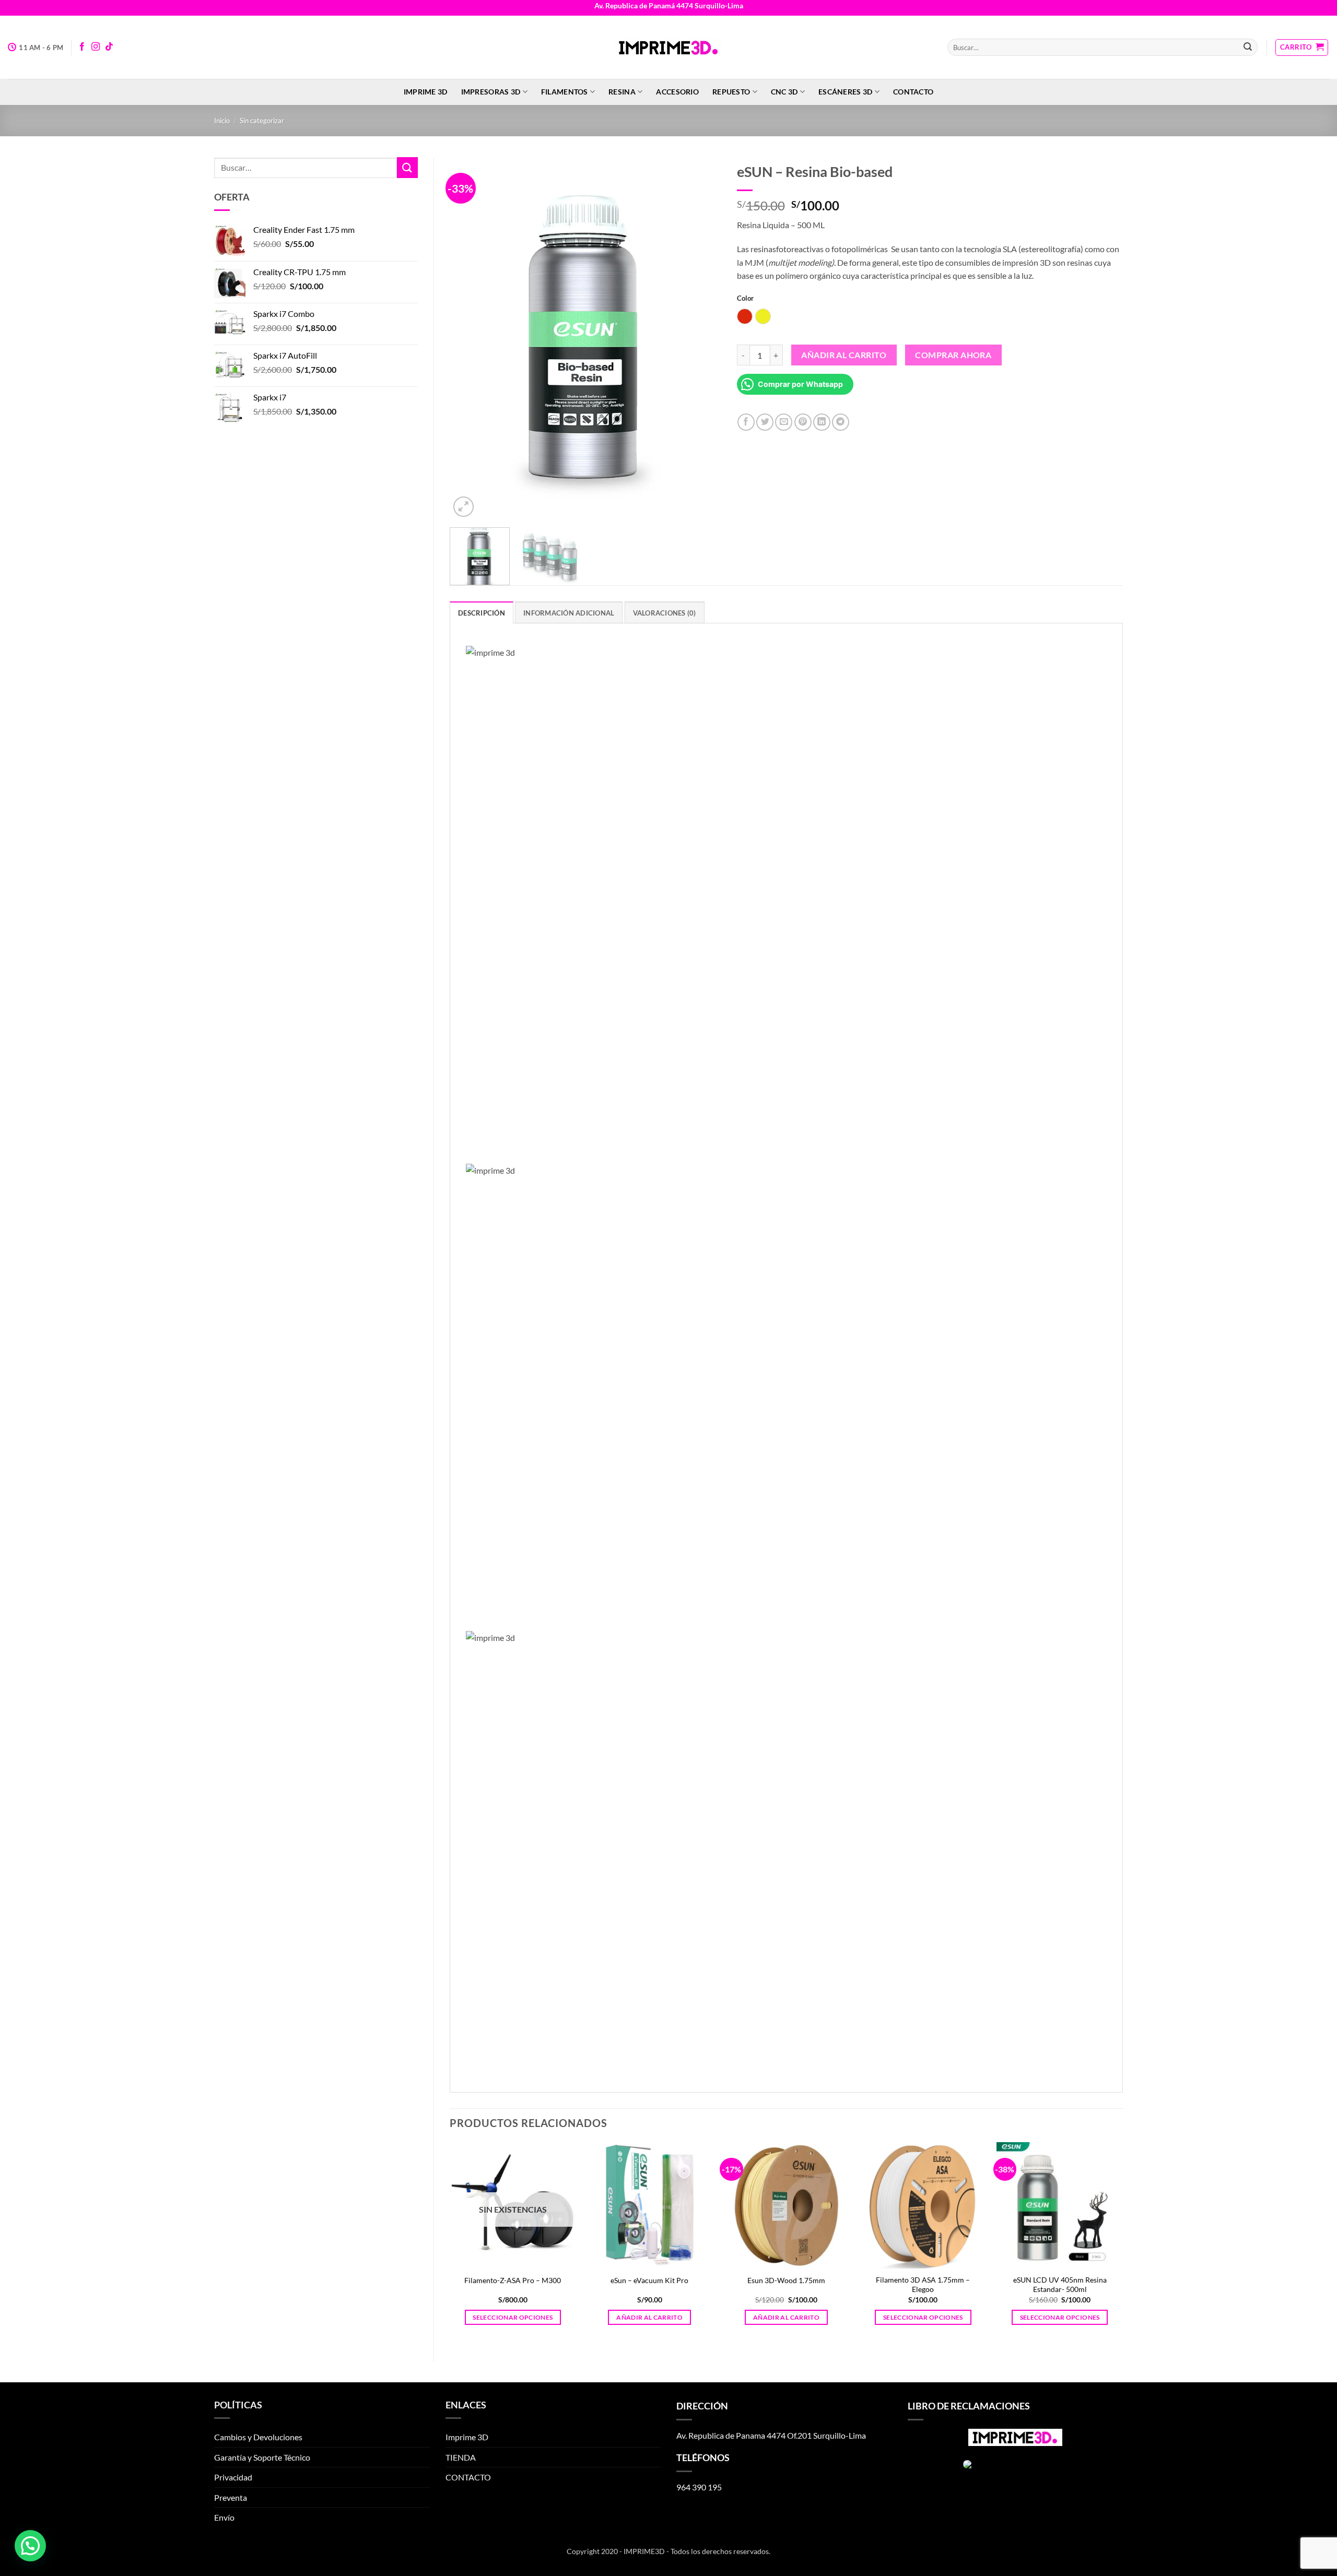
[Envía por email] (784, 422)
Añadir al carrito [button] (649, 2317)
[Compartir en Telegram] (841, 422)
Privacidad (233, 2477)
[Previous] (468, 339)
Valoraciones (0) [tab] (665, 613)
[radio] (745, 316)
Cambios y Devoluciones (258, 2437)
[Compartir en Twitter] (765, 422)
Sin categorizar (262, 121)
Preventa (231, 2497)
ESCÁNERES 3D (845, 92)
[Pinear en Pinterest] (803, 422)
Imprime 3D (426, 92)
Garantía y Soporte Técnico (262, 2457)
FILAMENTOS (565, 92)
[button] (1302, 48)
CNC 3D (784, 92)
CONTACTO (913, 92)
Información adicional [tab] (569, 613)
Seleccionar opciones (513, 2317)
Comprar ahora (953, 355)
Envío (224, 2517)
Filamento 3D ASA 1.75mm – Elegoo (923, 2285)
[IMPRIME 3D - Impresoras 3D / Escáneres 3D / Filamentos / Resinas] (668, 48)
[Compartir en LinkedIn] (822, 422)
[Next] (702, 339)
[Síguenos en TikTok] (109, 47)
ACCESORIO (677, 92)
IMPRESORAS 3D (491, 92)
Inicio (222, 121)
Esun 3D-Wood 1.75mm (786, 2280)
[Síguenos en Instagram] (96, 47)
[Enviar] (1248, 48)
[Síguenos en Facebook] (82, 47)
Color (745, 299)
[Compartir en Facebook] (746, 422)
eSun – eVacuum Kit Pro (649, 2280)
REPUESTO (731, 92)
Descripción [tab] (482, 613)
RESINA (622, 92)
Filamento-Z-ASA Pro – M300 (513, 2280)
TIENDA (461, 2457)
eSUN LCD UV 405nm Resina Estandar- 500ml (1060, 2285)
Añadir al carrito (844, 355)
